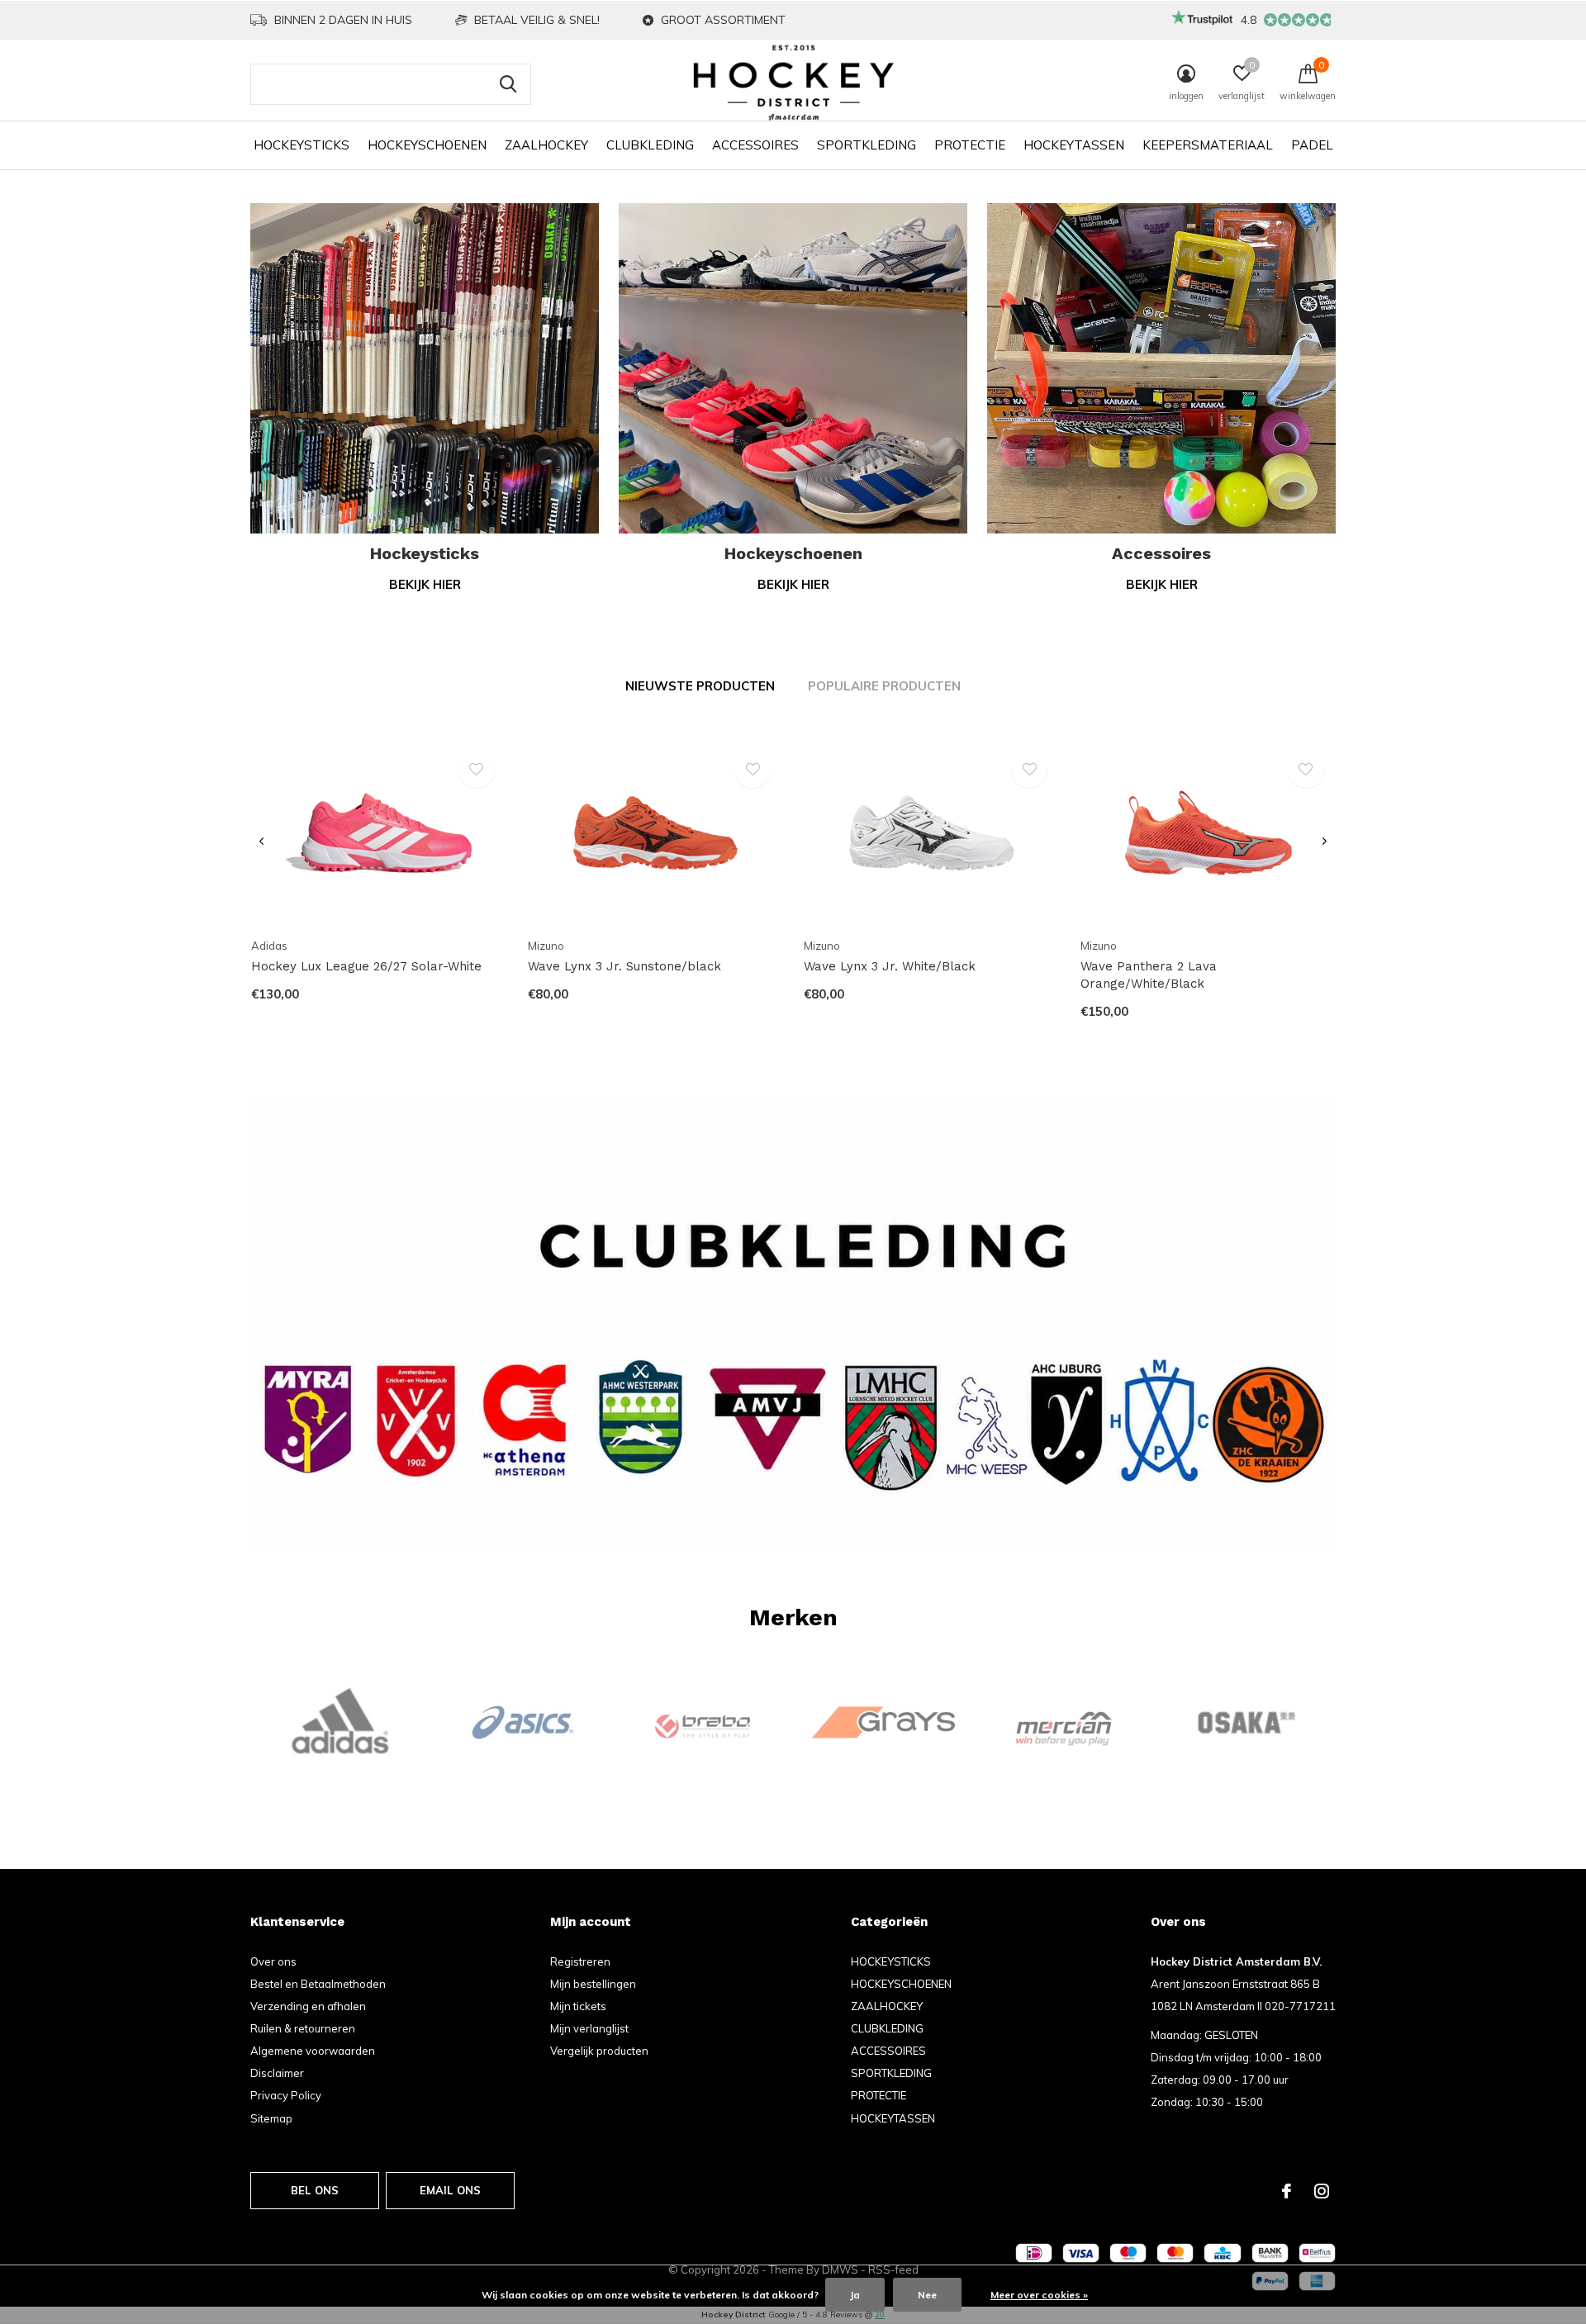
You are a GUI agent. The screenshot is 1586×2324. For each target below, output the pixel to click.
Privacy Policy (286, 2095)
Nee (927, 2295)
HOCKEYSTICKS (302, 145)
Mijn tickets (578, 2006)
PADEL (1312, 145)
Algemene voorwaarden (313, 2051)
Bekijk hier (425, 584)
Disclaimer (277, 2073)
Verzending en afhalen (308, 2006)
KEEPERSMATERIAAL (1208, 145)
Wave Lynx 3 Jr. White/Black (890, 966)
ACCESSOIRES (755, 145)
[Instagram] (1322, 2191)
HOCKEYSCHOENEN (427, 145)
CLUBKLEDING (650, 145)
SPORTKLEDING (867, 145)
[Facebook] (1287, 2191)
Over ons (273, 1961)
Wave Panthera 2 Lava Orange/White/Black (1149, 975)
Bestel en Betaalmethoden (318, 1984)
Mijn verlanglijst (589, 2028)
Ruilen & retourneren (303, 2028)
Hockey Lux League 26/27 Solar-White (366, 966)
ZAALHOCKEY (546, 145)
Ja (855, 2295)
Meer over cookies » (1039, 2295)
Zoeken (508, 84)
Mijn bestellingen (593, 1984)
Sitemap (271, 2118)
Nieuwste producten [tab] (700, 686)
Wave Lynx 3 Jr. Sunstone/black (624, 966)
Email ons (451, 2190)
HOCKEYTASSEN (1074, 145)
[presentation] (261, 842)
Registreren (580, 1961)
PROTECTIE (970, 145)
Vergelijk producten (599, 2051)
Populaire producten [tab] (884, 686)
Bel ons (315, 2190)
